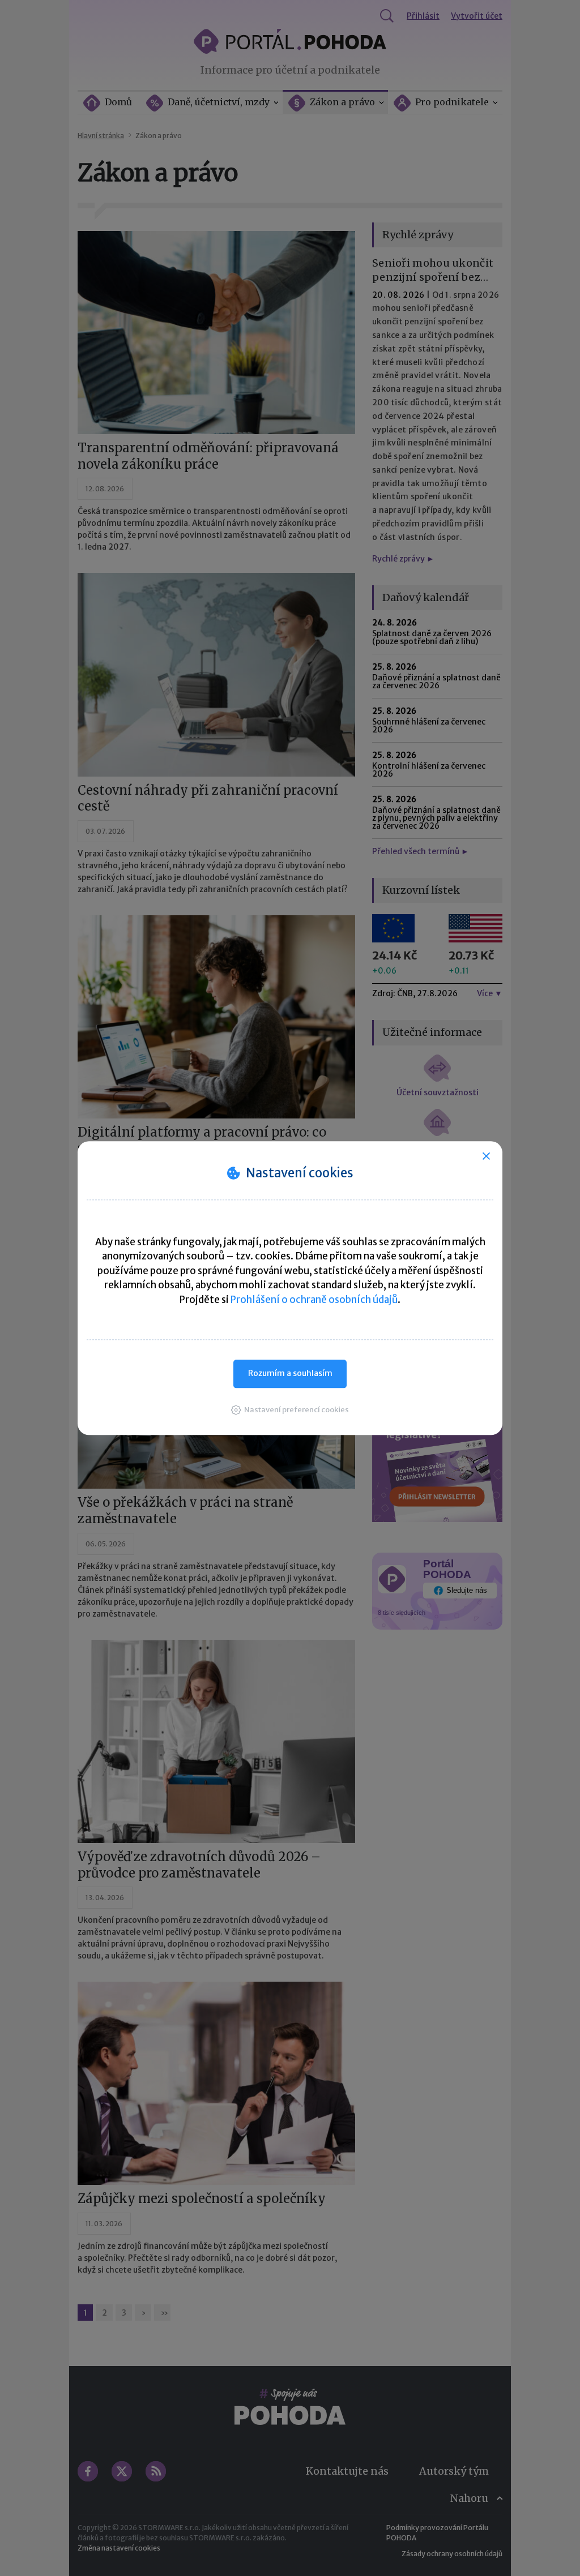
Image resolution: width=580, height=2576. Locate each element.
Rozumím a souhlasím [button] (290, 1373)
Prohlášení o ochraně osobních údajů (314, 1300)
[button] (290, 1410)
